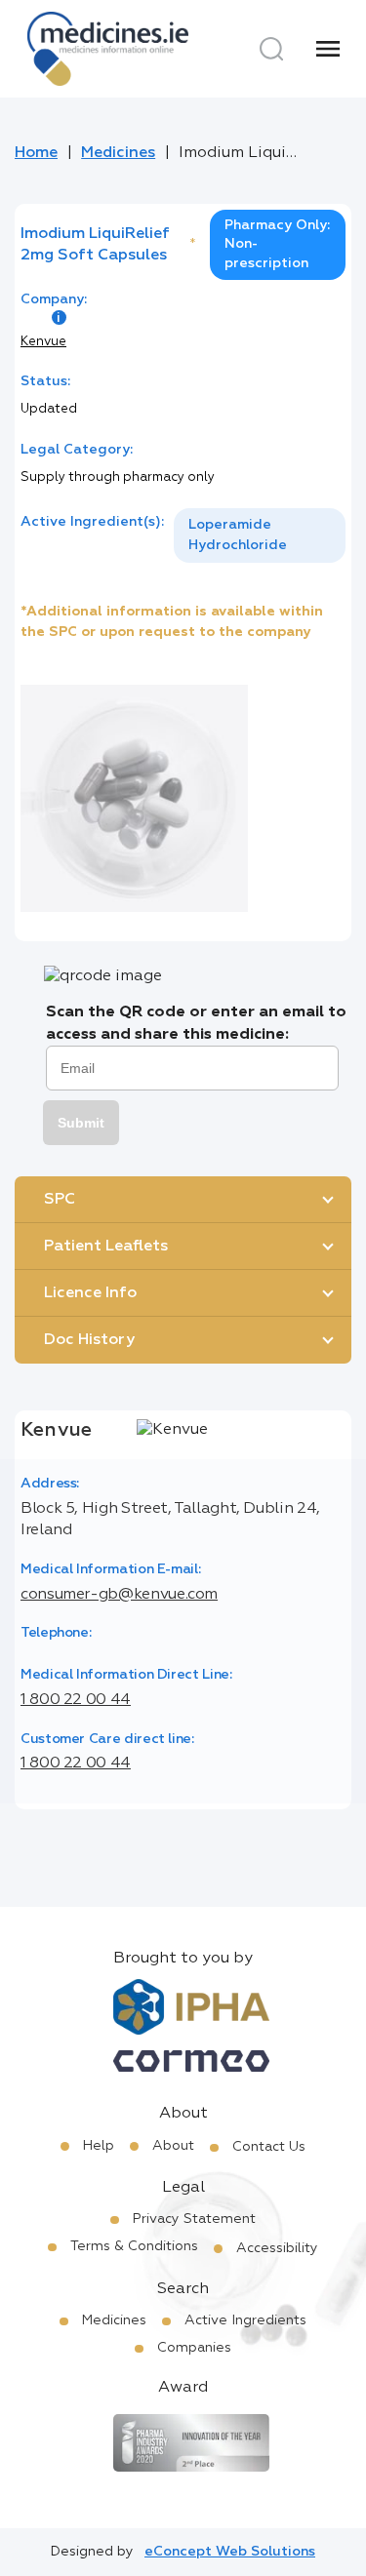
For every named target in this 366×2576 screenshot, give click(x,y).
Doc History (89, 1340)
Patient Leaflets (106, 1247)
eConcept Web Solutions (230, 2552)
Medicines (118, 153)
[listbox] (260, 535)
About (173, 2146)
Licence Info (90, 1293)
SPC (60, 1200)
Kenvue (43, 342)
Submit (81, 1123)
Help (99, 2146)
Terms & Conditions (134, 2246)
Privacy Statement (194, 2219)
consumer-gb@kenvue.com (119, 1595)
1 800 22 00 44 (76, 1700)
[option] (260, 535)
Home (36, 153)
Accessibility (277, 2248)
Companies (194, 2348)
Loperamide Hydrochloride (238, 535)
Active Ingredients (245, 2320)
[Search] (271, 49)
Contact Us (269, 2147)
